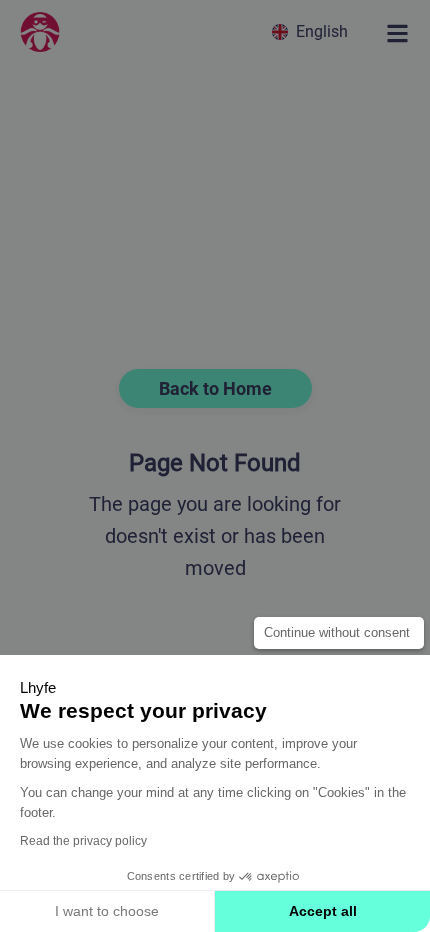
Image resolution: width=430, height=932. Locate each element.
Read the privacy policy (83, 841)
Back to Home (215, 388)
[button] (312, 31)
